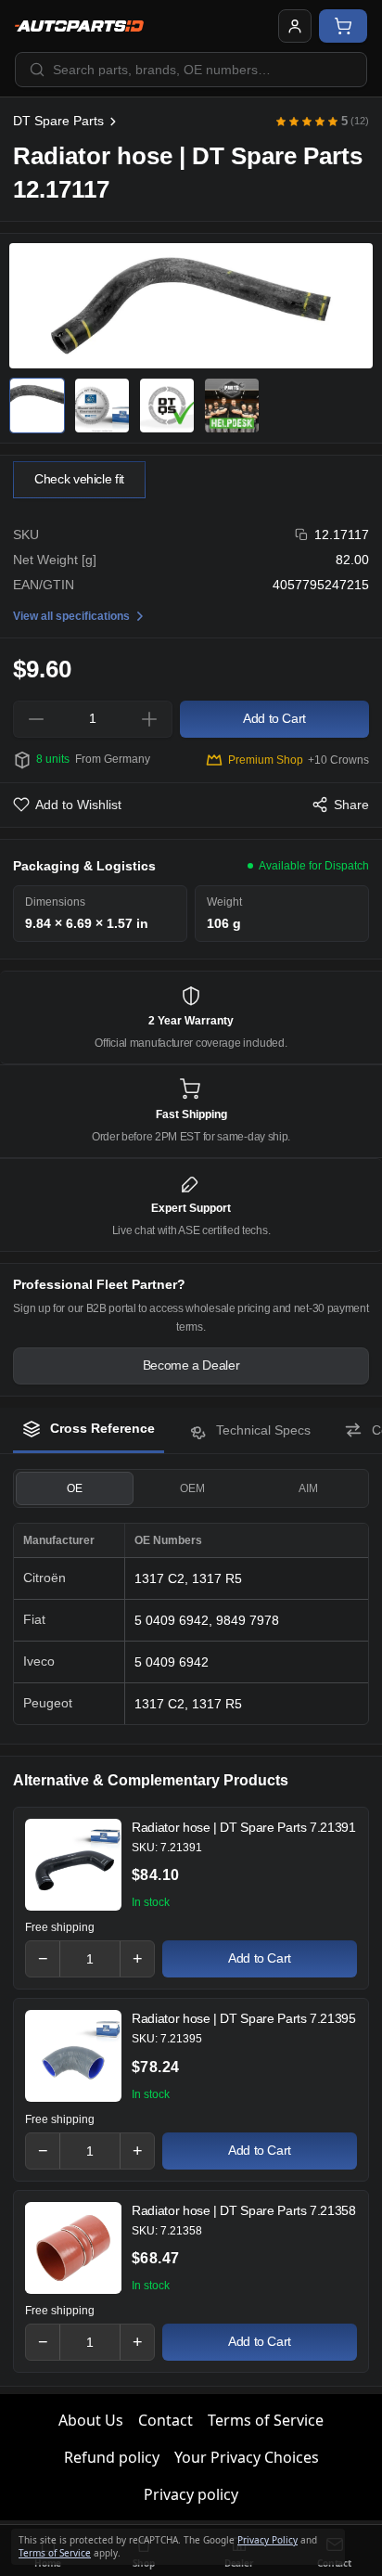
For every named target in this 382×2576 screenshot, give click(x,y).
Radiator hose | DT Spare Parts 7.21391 (244, 1827)
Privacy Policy (267, 2540)
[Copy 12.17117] (302, 535)
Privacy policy (191, 2494)
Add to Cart (260, 1958)
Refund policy (112, 2457)
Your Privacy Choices (247, 2457)
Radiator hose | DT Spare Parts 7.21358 (244, 2210)
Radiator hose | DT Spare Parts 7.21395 (244, 2018)
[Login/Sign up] (295, 26)
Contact (166, 2420)
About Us (91, 2420)
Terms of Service (266, 2420)
